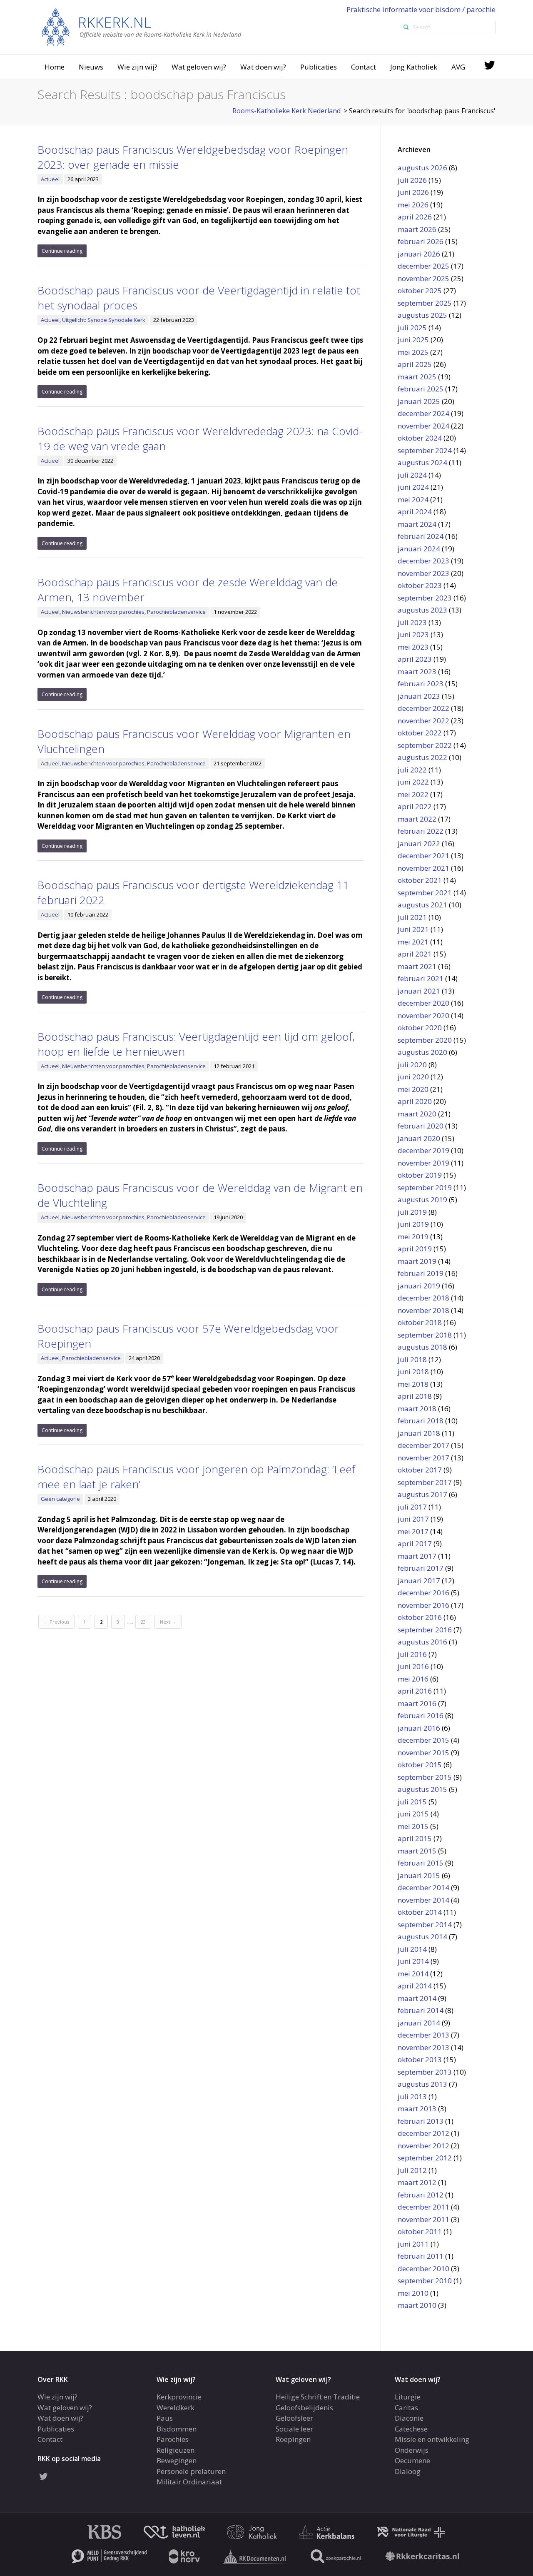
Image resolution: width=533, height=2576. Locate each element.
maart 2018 (417, 1409)
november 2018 (423, 1310)
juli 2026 (412, 180)
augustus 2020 (422, 1052)
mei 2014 (413, 1974)
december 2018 (423, 1298)
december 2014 (423, 1887)
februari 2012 (421, 2195)
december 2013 (423, 2035)
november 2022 (423, 721)
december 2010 (423, 2268)
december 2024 (423, 413)
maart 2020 (417, 1114)
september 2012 (425, 2158)
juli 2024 (412, 475)
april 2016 (415, 1691)
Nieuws (91, 67)
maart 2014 (417, 1998)
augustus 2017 (422, 1494)
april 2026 (415, 217)
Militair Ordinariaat (189, 2482)
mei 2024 (413, 500)
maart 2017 (417, 1556)
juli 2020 (412, 1065)
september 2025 (425, 303)
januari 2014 (419, 2023)
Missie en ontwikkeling (432, 2439)
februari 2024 (421, 536)
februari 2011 (421, 2256)
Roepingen (293, 2439)
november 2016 (423, 1605)
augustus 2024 (422, 462)
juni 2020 (413, 1077)
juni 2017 (413, 1519)
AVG (458, 67)
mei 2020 (413, 1089)
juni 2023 (413, 634)
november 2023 (423, 573)
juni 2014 (413, 1961)
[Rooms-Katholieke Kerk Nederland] (142, 26)
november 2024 (423, 426)
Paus (165, 2418)
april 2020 (415, 1101)
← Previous (56, 1622)
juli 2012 (412, 2170)
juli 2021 (412, 917)
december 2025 (423, 266)
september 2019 (425, 1187)
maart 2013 (417, 2109)
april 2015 (415, 1838)
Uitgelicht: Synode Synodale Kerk (104, 320)
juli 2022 (412, 770)
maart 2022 (417, 819)
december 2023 (423, 561)
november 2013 (423, 2047)
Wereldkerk (176, 2408)
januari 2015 (419, 1875)
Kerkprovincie (179, 2397)
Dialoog (408, 2471)
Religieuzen (176, 2450)
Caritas (406, 2408)
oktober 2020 (420, 1028)
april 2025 (415, 364)
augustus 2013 (422, 2084)
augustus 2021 (422, 905)
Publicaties (319, 67)
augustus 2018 (422, 1347)
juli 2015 (412, 1802)
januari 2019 (419, 1286)
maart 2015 (417, 1851)
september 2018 (425, 1335)
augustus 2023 (422, 610)
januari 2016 (419, 1728)
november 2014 (423, 1900)
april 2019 (415, 1249)
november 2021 (423, 868)
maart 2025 (417, 377)
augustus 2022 (422, 757)
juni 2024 (413, 487)
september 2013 (425, 2072)
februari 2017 (421, 1568)
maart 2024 (417, 524)
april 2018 (415, 1396)
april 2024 (415, 512)
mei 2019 (413, 1237)
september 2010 (425, 2281)
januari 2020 (419, 1138)
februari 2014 (421, 2010)
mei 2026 (413, 205)
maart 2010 (417, 2305)
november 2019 (423, 1163)
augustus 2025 (422, 315)
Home (55, 67)
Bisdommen (177, 2429)
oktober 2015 (420, 1765)
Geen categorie (60, 1499)
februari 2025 (421, 389)
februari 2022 (421, 831)
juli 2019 (412, 1212)
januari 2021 (419, 991)
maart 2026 (417, 229)
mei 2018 (413, 1384)
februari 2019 (421, 1273)
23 (143, 1622)
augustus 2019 (422, 1200)
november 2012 (423, 2146)
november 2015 (423, 1753)
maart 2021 (417, 966)
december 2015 (423, 1740)
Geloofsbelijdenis (304, 2408)
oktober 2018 (420, 1322)
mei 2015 (413, 1826)
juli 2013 (412, 2096)
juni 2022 (413, 782)
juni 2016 (413, 1666)
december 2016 (423, 1593)
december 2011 (423, 2207)
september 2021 (425, 893)
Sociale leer (294, 2429)
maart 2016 (417, 1703)
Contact (364, 67)
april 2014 (415, 1986)
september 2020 (425, 1040)
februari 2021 (421, 978)
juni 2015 (413, 1814)
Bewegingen (177, 2460)
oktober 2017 (420, 1470)
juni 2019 (413, 1224)
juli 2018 (412, 1359)
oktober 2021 (420, 880)
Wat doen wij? (263, 67)
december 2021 (423, 856)
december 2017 (423, 1445)
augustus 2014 (422, 1937)
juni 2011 (413, 2244)
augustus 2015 (422, 1789)
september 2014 (425, 1925)
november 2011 (423, 2219)
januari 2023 (419, 696)
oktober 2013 (420, 2059)
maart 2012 (417, 2182)
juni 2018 (413, 1371)
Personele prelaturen (191, 2471)
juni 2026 (413, 192)
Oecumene (412, 2460)
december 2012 (423, 2133)
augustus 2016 (422, 1642)
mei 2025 (413, 352)
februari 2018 (421, 1421)
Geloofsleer (294, 2418)
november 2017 (423, 1458)
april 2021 (415, 954)
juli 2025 (412, 328)
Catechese (411, 2429)
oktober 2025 (420, 290)
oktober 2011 (420, 2231)
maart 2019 (417, 1261)
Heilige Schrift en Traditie (318, 2397)
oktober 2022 (420, 733)
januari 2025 (419, 401)
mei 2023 (413, 647)
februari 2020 (421, 1126)
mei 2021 (413, 942)
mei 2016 (413, 1679)
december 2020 (423, 1003)
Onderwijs (412, 2450)
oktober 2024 (420, 438)
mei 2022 (413, 794)
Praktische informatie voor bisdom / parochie (421, 9)
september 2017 (425, 1482)
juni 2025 (413, 340)
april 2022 (415, 806)
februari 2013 (421, 2121)
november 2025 (423, 278)
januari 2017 (419, 1581)
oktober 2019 (420, 1175)
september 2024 (425, 450)
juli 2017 (412, 1507)
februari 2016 (421, 1715)
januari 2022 (419, 843)
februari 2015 (421, 1863)
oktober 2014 (420, 1912)
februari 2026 (421, 241)
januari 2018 (419, 1433)
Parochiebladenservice (176, 612)
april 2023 (415, 659)
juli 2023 (412, 622)
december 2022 (423, 708)
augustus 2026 (422, 168)
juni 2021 (413, 929)
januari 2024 (419, 549)
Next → (168, 1622)
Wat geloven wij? (199, 67)
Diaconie (409, 2418)
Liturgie (408, 2397)
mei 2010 (413, 2293)
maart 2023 (417, 671)
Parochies (173, 2439)
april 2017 (415, 1543)
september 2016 (425, 1630)
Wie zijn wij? (137, 67)
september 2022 (425, 745)
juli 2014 (412, 1949)
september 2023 (425, 598)
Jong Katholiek (414, 67)
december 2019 (423, 1150)
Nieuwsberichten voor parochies (103, 612)
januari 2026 (419, 254)
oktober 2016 (420, 1617)
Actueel (50, 179)
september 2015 (425, 1777)
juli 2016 (412, 1654)
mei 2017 (413, 1531)
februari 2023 (421, 684)
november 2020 (423, 1015)
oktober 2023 (420, 585)
